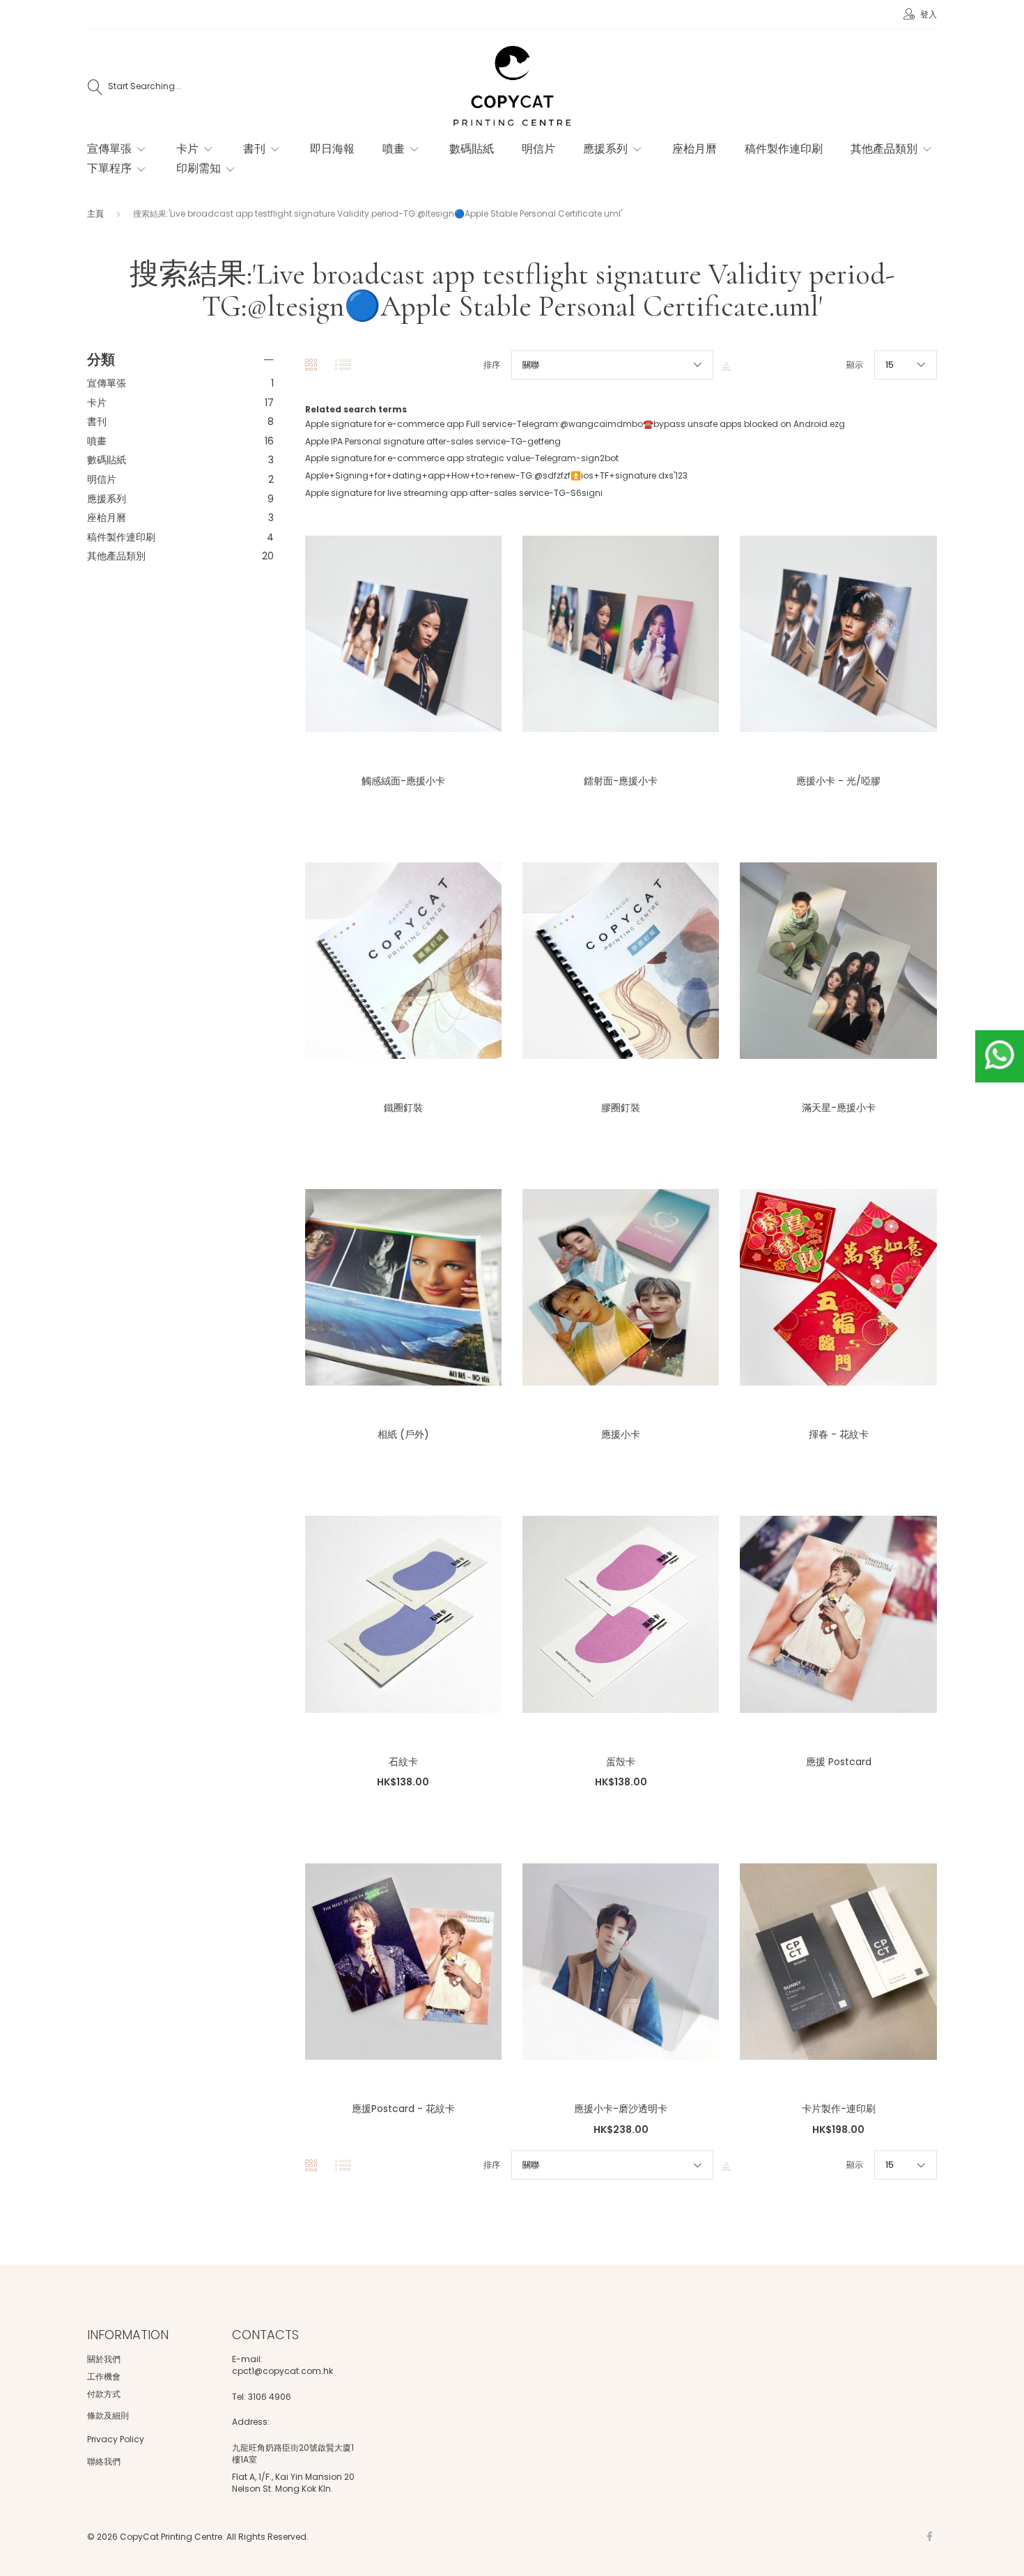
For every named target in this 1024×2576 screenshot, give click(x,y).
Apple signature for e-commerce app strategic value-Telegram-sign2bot (462, 458)
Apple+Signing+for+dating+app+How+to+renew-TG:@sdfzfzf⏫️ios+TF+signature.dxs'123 (496, 475)
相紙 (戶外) (403, 1434)
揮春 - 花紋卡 (839, 1434)
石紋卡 (403, 1762)
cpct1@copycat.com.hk (282, 2371)
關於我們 (104, 2359)
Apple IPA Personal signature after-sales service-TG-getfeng (433, 441)
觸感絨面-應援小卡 (403, 781)
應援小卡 (621, 1434)
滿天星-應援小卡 (839, 1108)
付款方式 (104, 2394)
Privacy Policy (116, 2439)
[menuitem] (118, 149)
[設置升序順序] (727, 365)
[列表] (343, 365)
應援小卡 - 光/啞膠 (838, 781)
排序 (492, 365)
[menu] (498, 166)
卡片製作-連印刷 (839, 2109)
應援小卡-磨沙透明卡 (621, 2109)
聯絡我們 (104, 2461)
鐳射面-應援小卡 (621, 781)
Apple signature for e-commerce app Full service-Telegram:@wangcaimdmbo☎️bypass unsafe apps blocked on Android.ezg (575, 424)
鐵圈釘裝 (403, 1108)
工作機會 (104, 2376)
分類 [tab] (101, 359)
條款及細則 (108, 2415)
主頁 (96, 214)
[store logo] (512, 87)
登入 (928, 14)
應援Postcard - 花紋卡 (403, 2109)
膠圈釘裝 (621, 1108)
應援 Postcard (839, 1762)
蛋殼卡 (621, 1762)
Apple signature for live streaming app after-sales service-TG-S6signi (454, 493)
